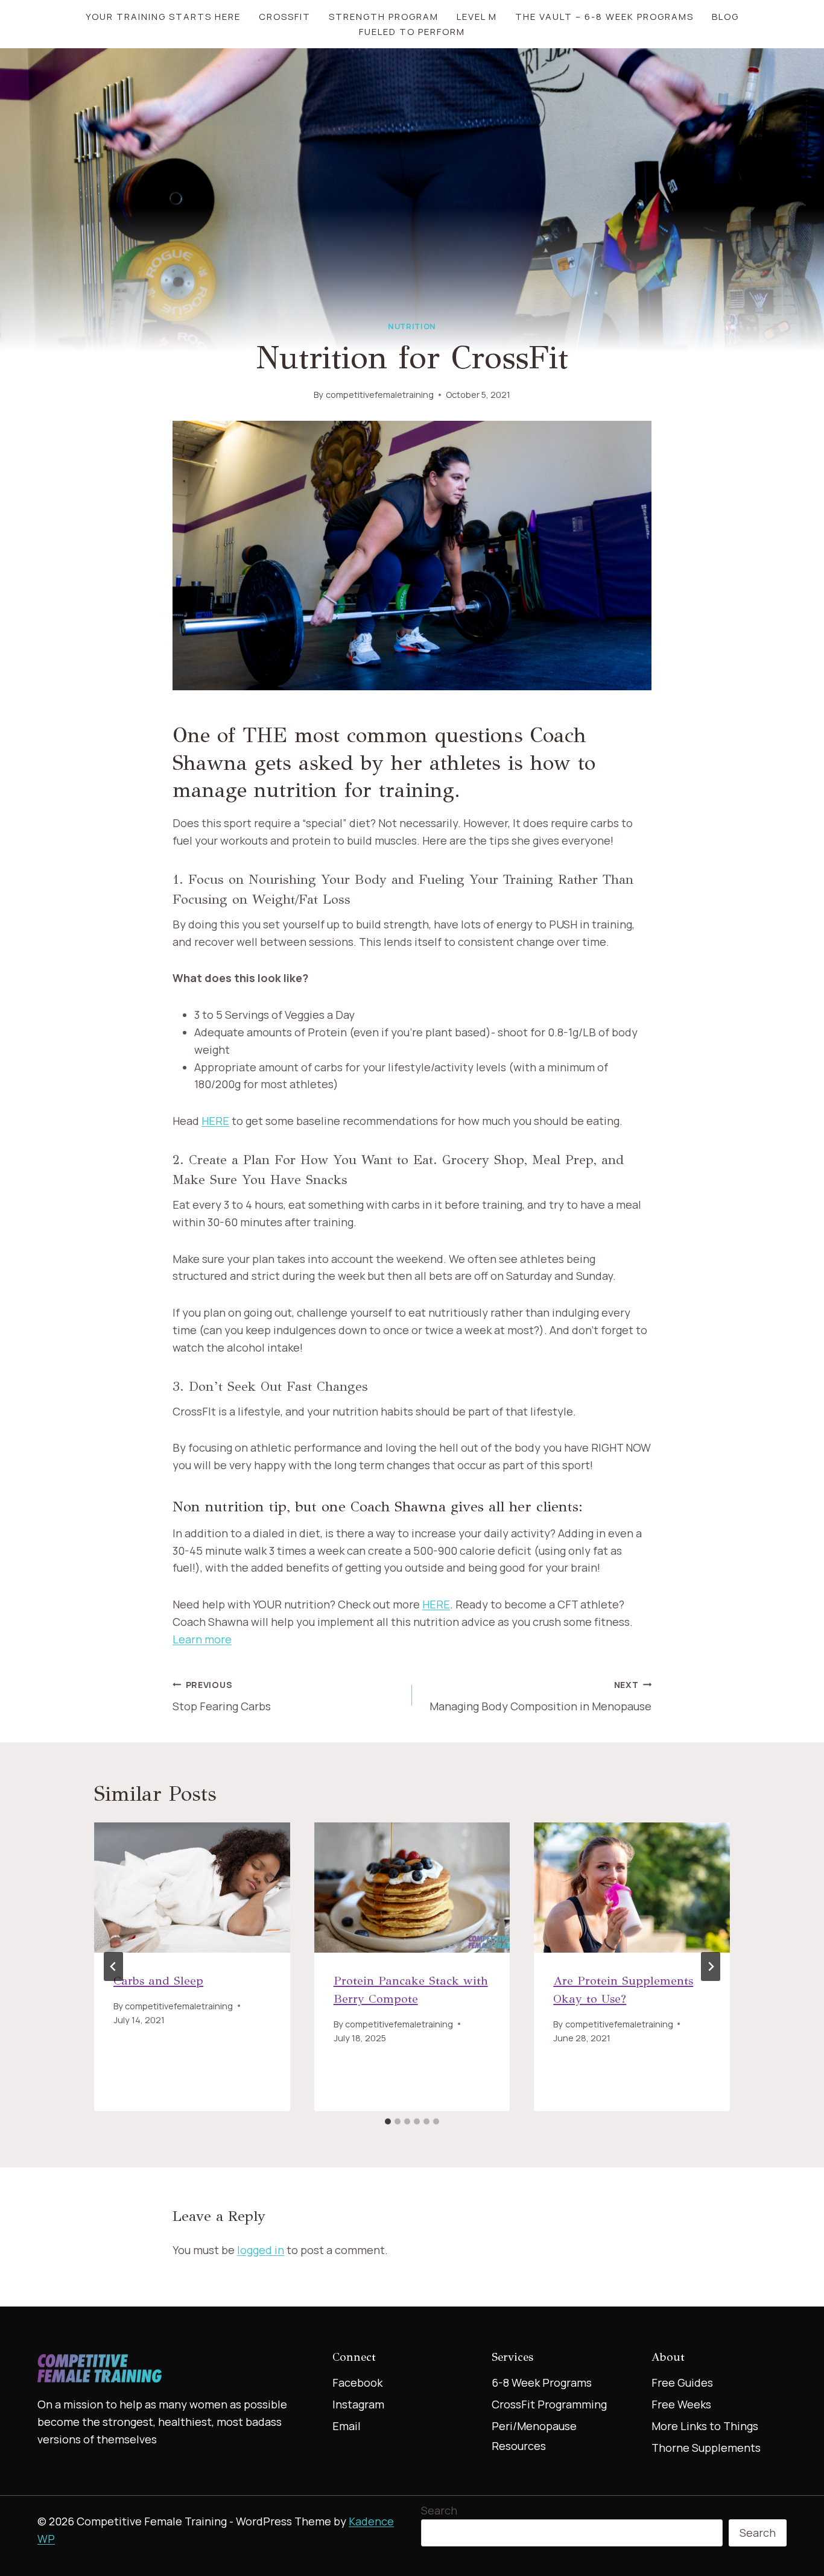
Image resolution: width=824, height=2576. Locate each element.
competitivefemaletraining (380, 395)
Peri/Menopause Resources (534, 2436)
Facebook (357, 2382)
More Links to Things (705, 2426)
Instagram (358, 2404)
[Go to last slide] (113, 1967)
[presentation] (192, 1888)
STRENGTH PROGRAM (384, 17)
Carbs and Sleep (158, 1981)
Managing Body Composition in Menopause (540, 1696)
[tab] (388, 2121)
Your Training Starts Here (163, 17)
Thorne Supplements (706, 2448)
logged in (261, 2250)
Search (439, 2510)
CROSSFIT (285, 17)
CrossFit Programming (549, 2404)
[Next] (711, 1967)
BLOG (725, 17)
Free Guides (682, 2382)
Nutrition (412, 326)
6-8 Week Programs (542, 2382)
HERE (215, 1121)
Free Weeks (681, 2404)
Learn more (202, 1639)
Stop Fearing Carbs (222, 1696)
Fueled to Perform (412, 32)
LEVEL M (477, 17)
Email (347, 2426)
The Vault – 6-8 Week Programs (604, 17)
